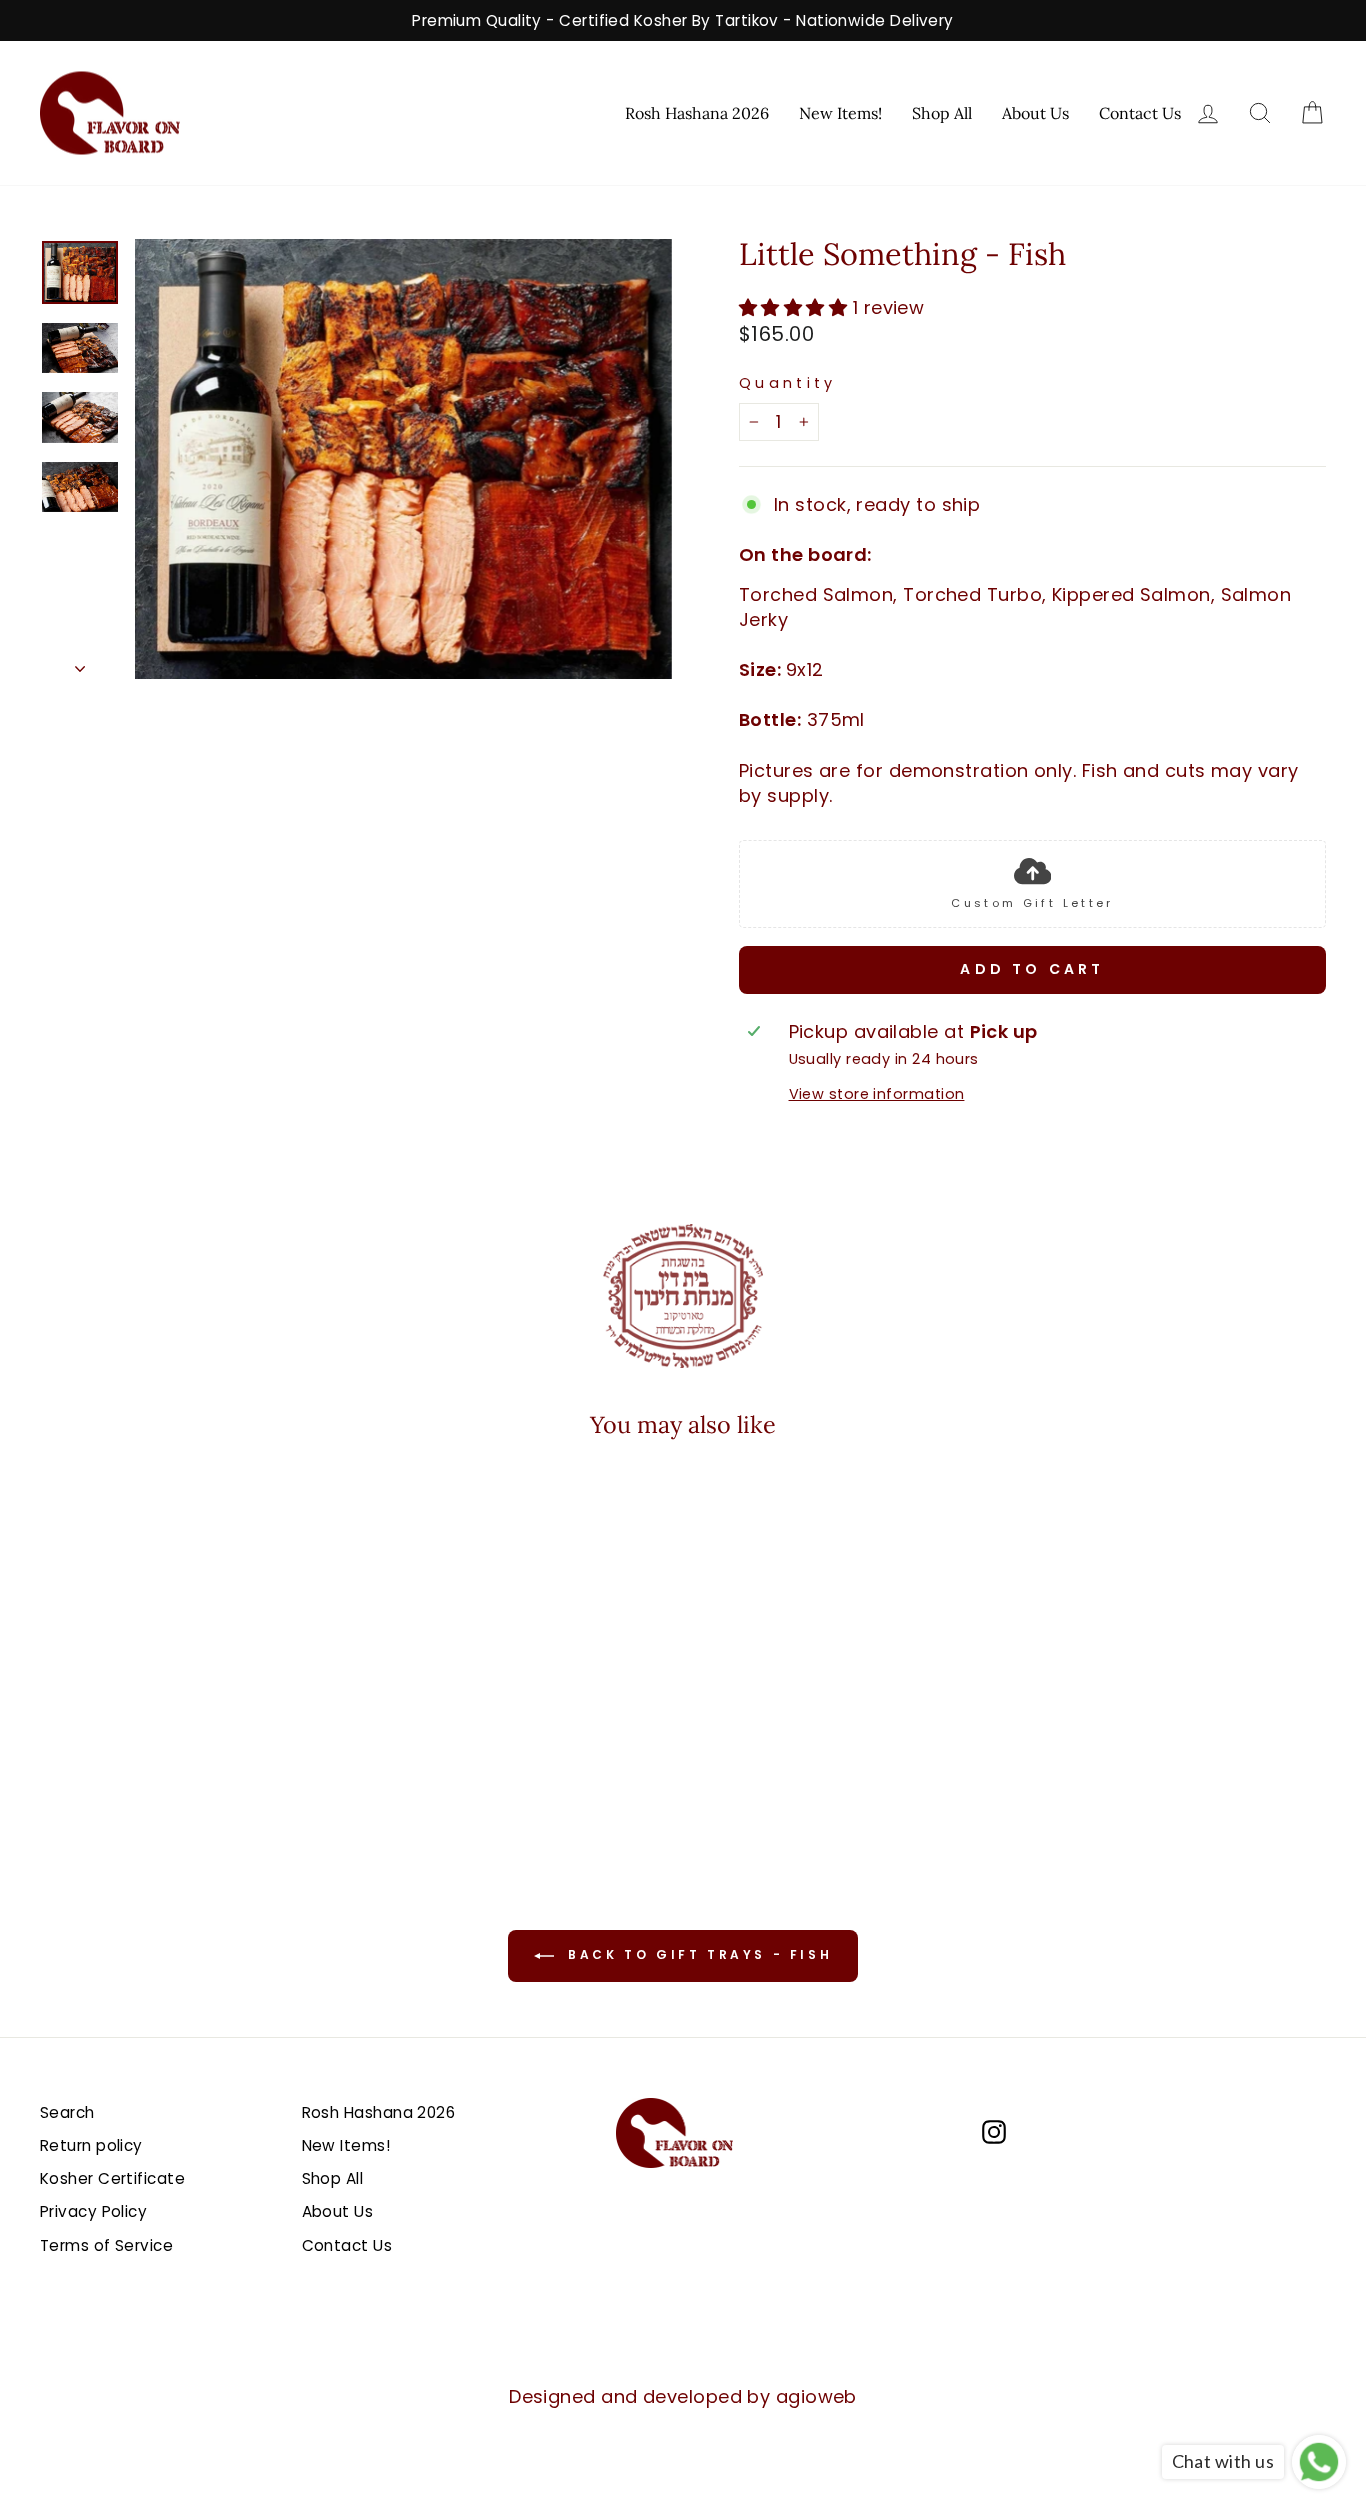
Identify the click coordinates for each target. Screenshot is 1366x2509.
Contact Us (1140, 113)
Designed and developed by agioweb (683, 2396)
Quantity (788, 383)
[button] (157, 1761)
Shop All (942, 113)
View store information (877, 1094)
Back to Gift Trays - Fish (697, 1954)
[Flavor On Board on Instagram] (994, 2131)
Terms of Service (106, 2245)
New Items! (840, 113)
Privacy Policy (93, 2211)
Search (67, 2112)
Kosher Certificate (112, 2178)
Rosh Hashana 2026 (697, 113)
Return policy (91, 2145)
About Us (1035, 113)
